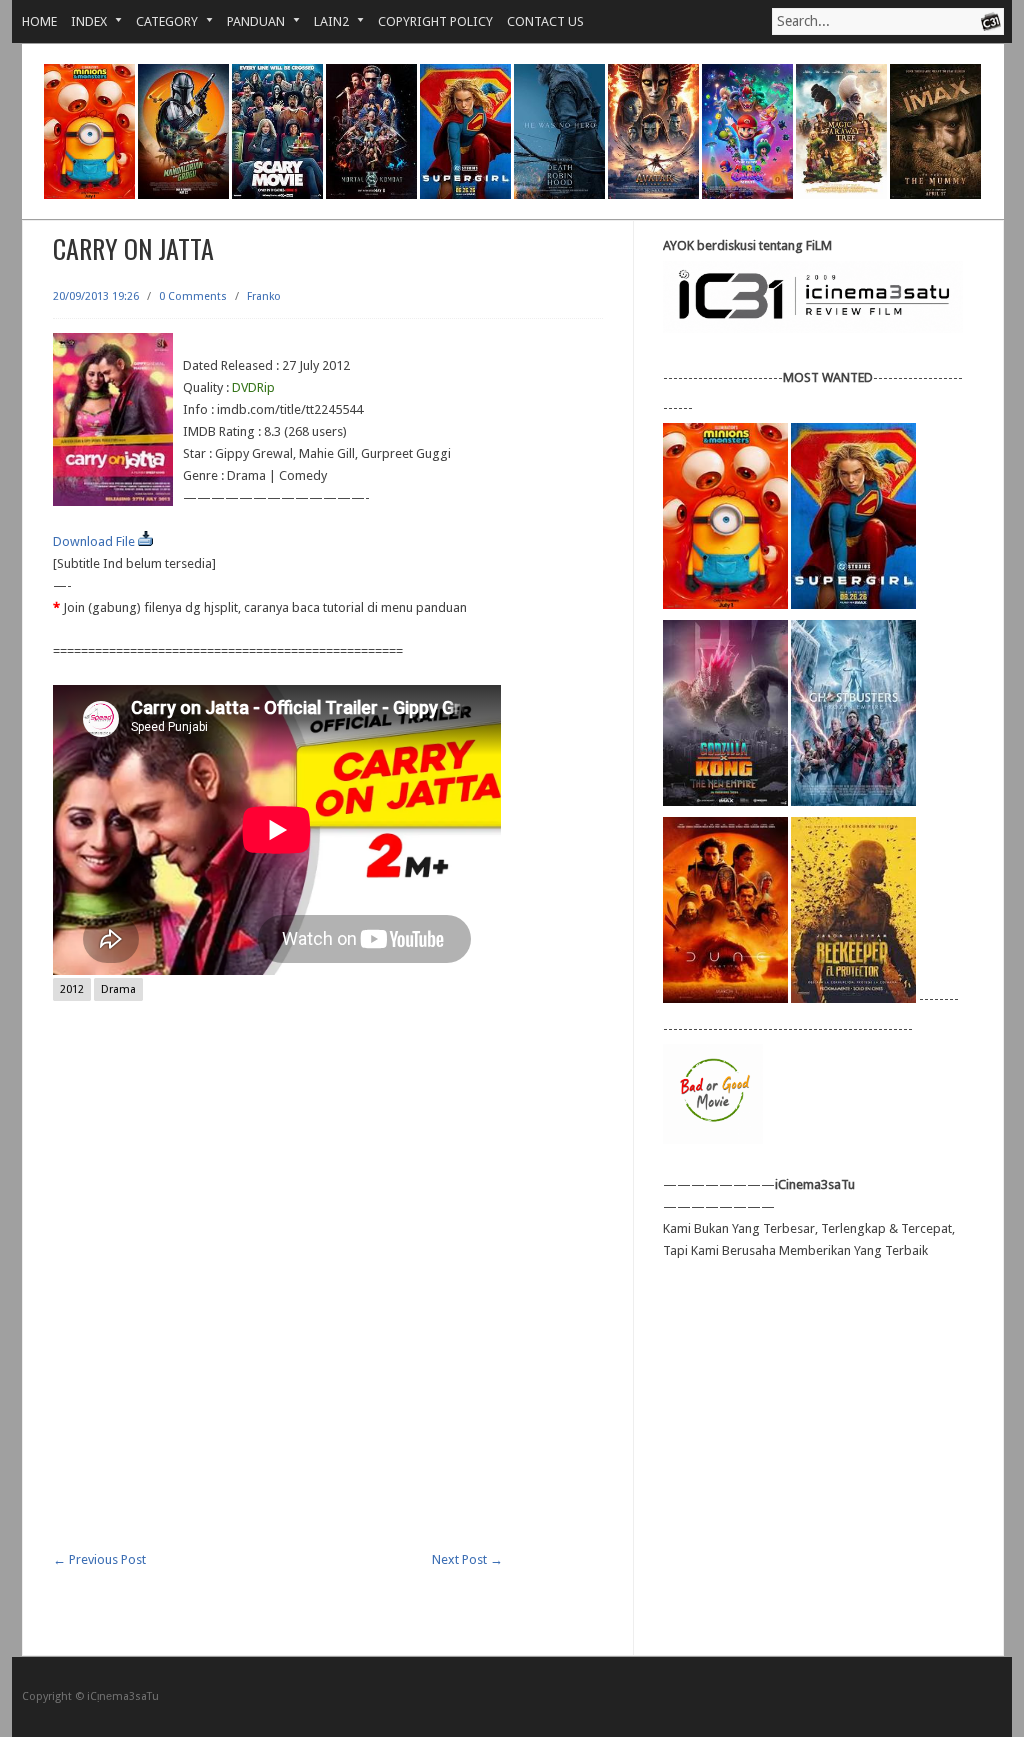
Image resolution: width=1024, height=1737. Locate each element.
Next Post (467, 1559)
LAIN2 (324, 21)
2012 (72, 989)
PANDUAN (249, 21)
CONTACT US (545, 21)
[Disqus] (328, 1295)
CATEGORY (160, 21)
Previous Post (99, 1559)
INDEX (82, 21)
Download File (95, 541)
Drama (118, 989)
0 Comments (193, 296)
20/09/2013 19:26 (96, 296)
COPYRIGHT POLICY (435, 21)
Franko (264, 296)
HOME (39, 21)
